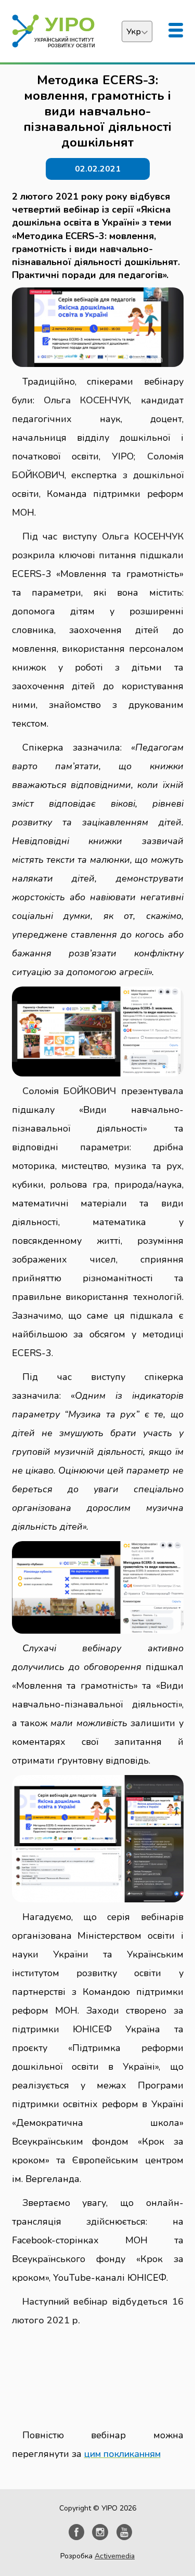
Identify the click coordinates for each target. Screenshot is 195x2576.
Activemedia (115, 2556)
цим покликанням (122, 2454)
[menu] (176, 31)
